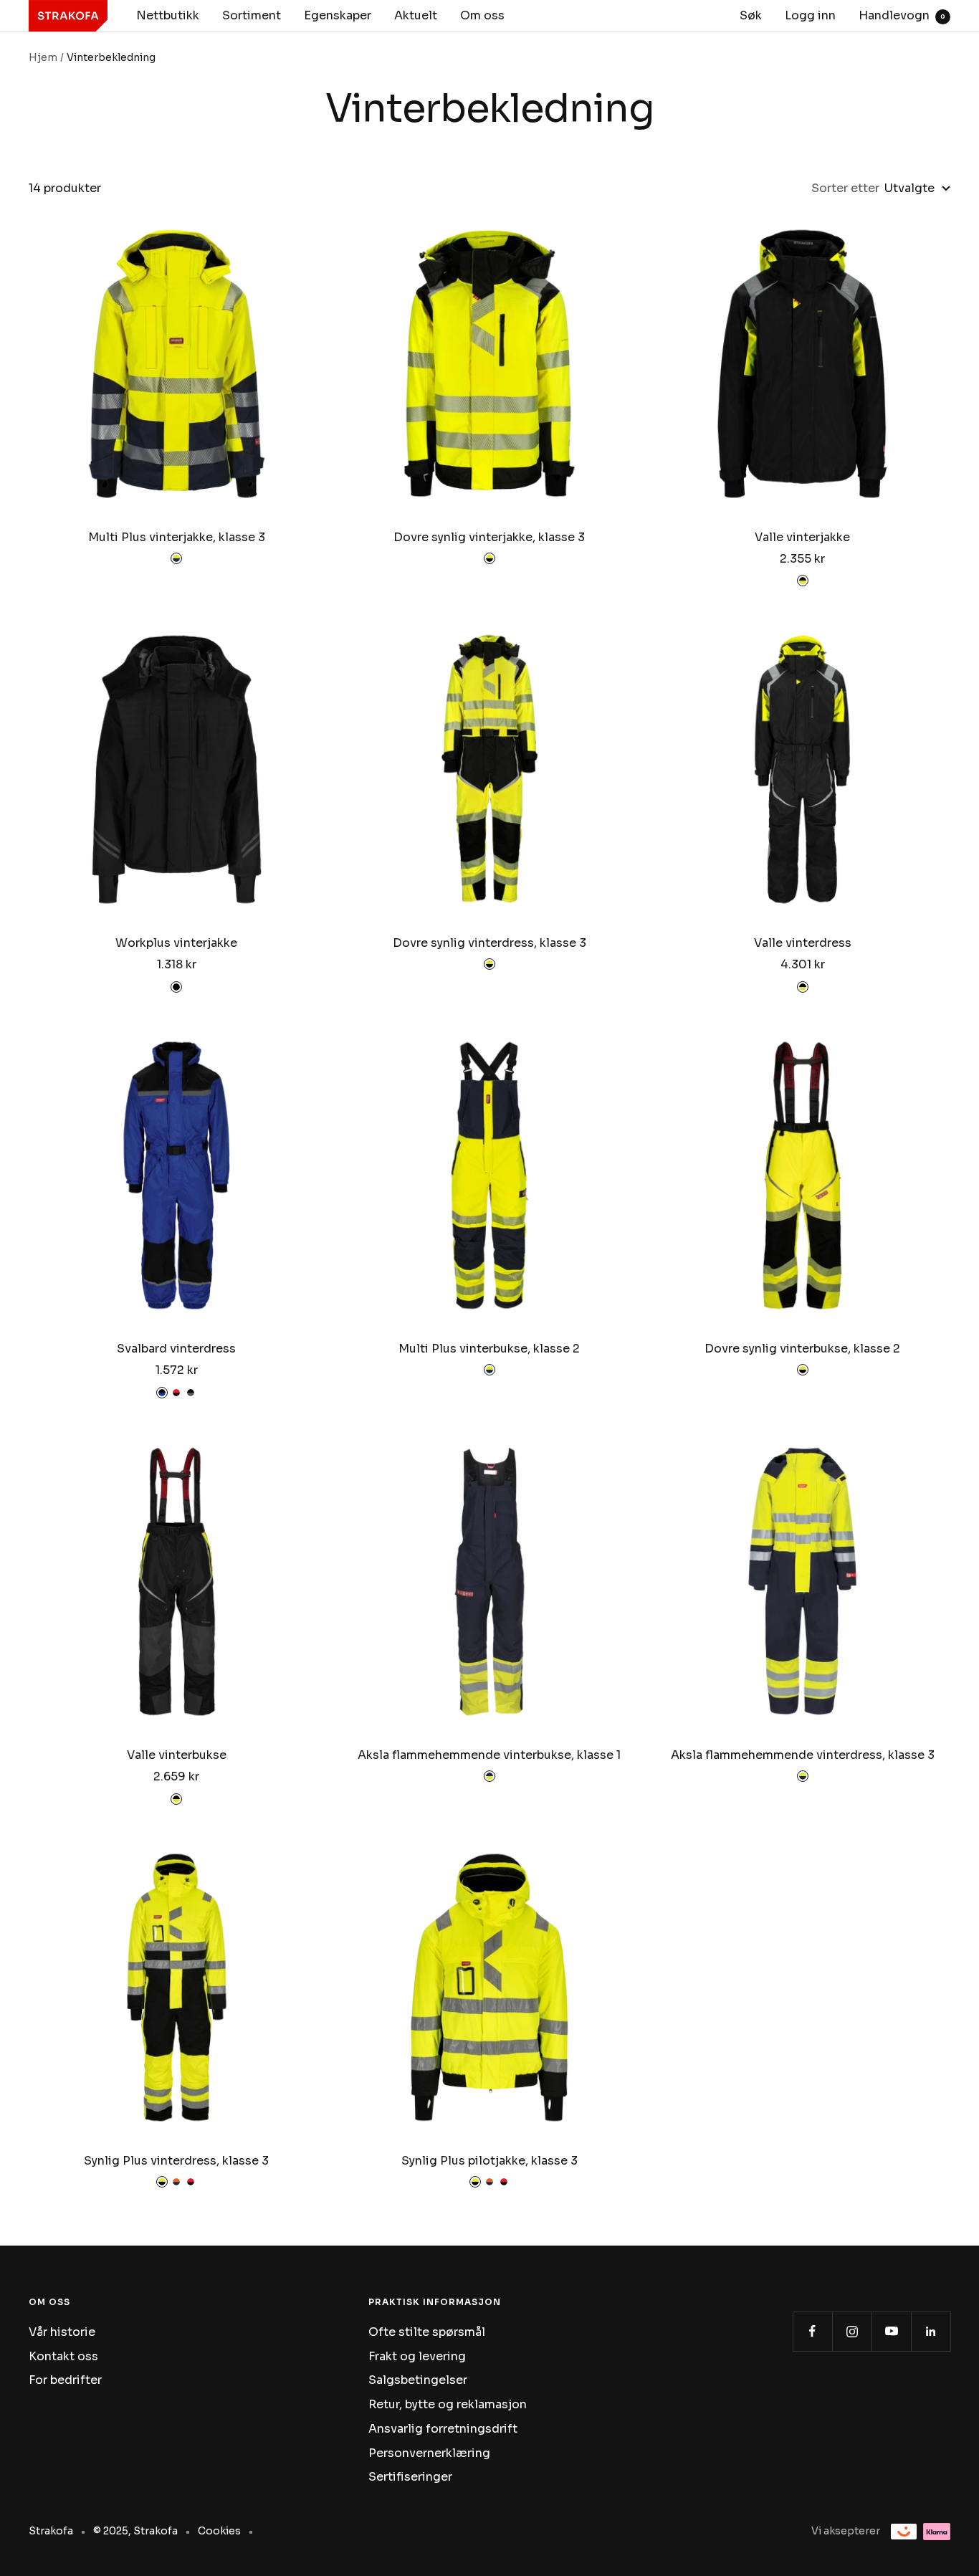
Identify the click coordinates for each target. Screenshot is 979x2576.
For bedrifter (65, 2380)
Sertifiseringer (410, 2477)
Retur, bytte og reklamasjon (448, 2404)
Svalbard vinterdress (176, 1349)
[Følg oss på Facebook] (812, 2331)
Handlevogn (902, 15)
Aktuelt (416, 15)
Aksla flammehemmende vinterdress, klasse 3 (803, 1755)
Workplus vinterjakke (176, 943)
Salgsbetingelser (418, 2380)
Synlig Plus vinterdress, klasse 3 (176, 2161)
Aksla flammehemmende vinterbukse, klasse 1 (489, 1755)
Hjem (43, 57)
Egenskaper (338, 15)
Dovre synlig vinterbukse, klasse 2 (802, 1349)
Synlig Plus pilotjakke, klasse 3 (489, 2161)
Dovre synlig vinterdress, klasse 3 (489, 943)
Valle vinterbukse (177, 1755)
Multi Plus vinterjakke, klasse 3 (177, 537)
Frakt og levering (417, 2356)
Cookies (219, 2531)
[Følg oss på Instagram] (852, 2331)
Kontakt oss (63, 2356)
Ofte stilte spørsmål (427, 2332)
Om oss (482, 15)
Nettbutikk (168, 15)
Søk (751, 15)
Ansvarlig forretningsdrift (443, 2429)
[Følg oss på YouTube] (891, 2331)
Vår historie (62, 2332)
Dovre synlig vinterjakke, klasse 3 (489, 537)
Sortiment (252, 15)
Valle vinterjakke (802, 537)
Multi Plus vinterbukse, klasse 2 (489, 1349)
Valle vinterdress (803, 943)
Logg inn (810, 15)
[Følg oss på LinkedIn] (931, 2331)
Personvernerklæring (429, 2453)
